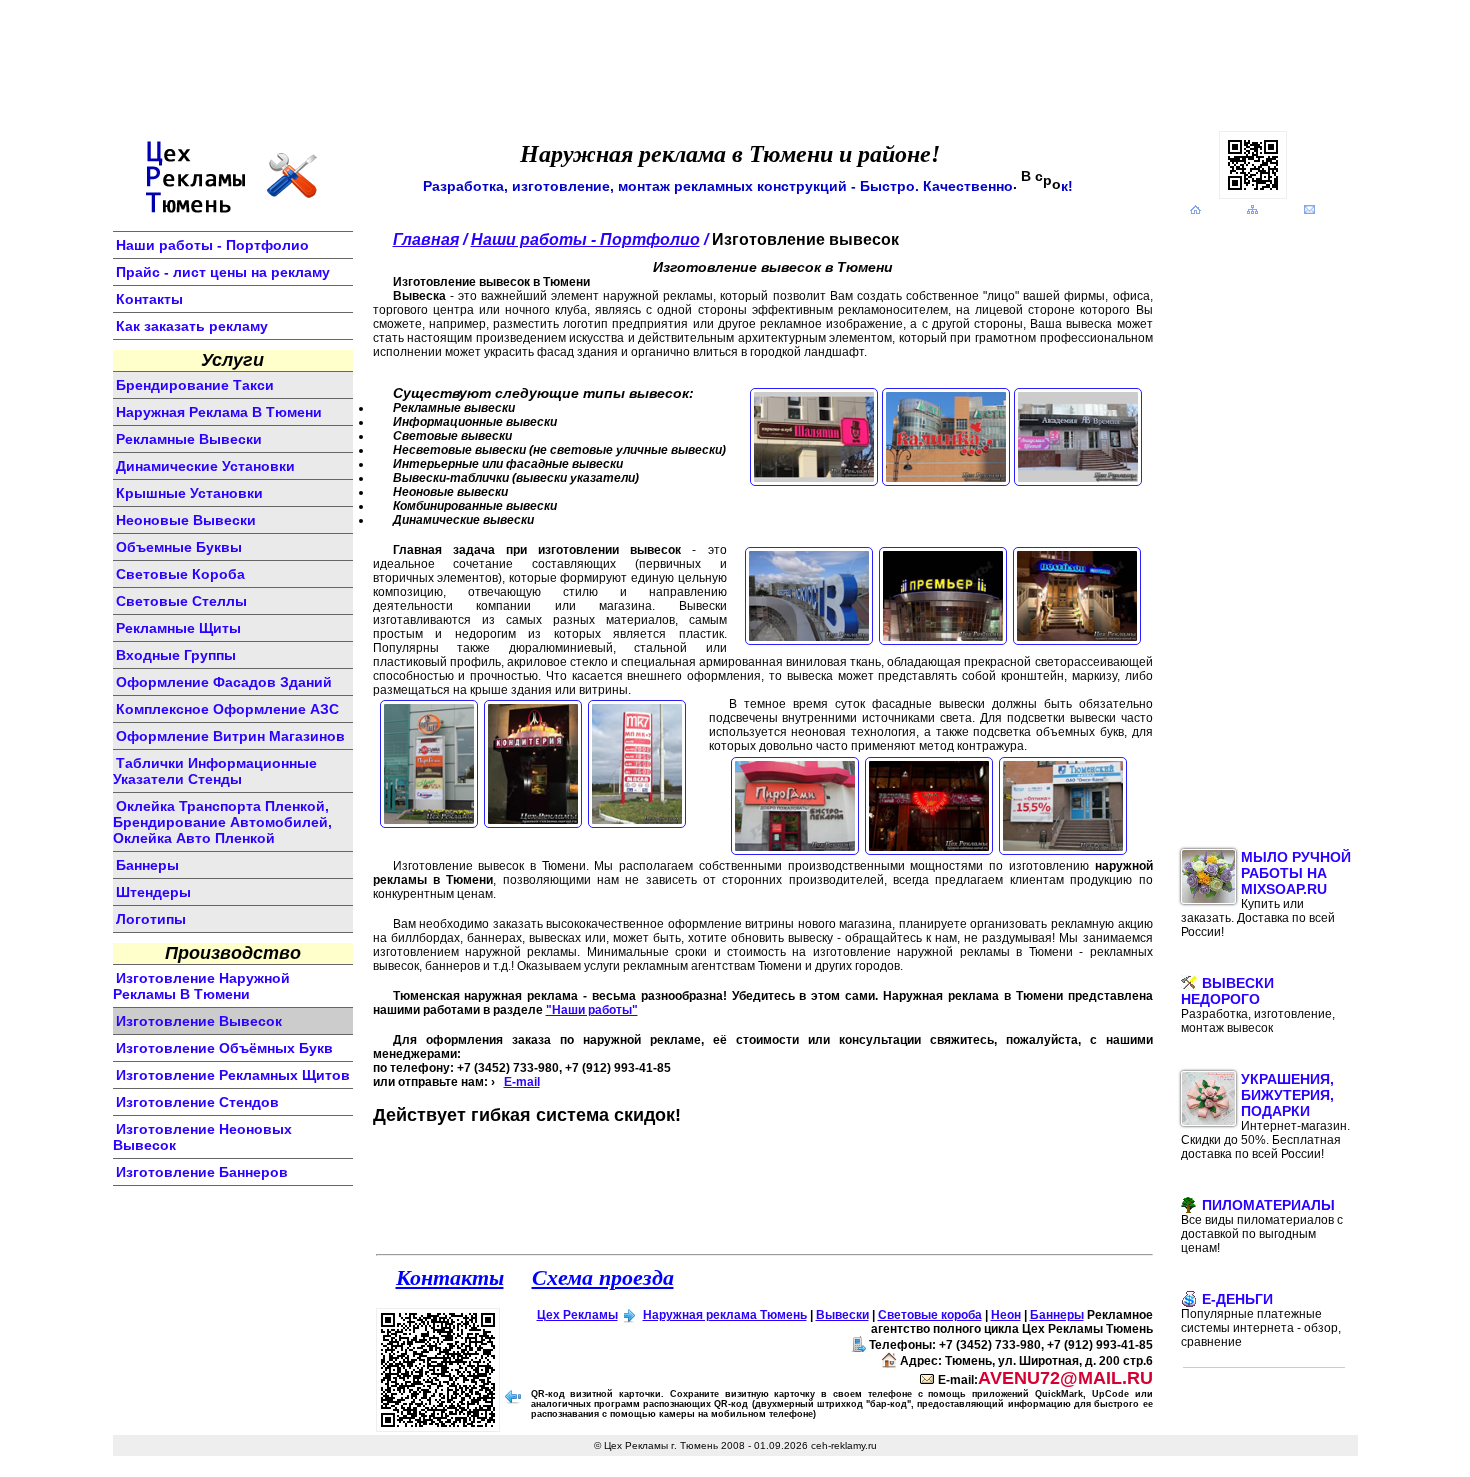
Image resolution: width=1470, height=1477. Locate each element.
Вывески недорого (1258, 1005)
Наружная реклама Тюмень (725, 1315)
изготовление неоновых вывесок (202, 1137)
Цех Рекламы (577, 1315)
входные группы (176, 655)
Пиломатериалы (1262, 1226)
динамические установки (205, 466)
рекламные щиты (178, 628)
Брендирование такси (195, 385)
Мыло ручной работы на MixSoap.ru (1266, 894)
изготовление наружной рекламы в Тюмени (201, 986)
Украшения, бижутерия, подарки (1265, 1116)
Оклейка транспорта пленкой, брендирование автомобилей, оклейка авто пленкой (222, 822)
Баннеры (1057, 1315)
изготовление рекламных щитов (233, 1075)
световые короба (180, 574)
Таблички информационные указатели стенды (215, 771)
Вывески (842, 1315)
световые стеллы (181, 601)
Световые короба (930, 1315)
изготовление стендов (197, 1102)
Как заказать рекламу (192, 326)
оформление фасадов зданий (224, 682)
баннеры (147, 865)
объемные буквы (179, 547)
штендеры (153, 892)
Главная (426, 239)
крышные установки (189, 493)
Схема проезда (603, 1276)
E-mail (522, 1082)
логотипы (151, 919)
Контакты (149, 299)
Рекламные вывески (189, 439)
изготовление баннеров (202, 1172)
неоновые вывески (186, 520)
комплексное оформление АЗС (227, 709)
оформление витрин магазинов (230, 736)
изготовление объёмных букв (224, 1048)
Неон (1006, 1315)
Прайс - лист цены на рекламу (223, 272)
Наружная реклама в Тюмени (219, 412)
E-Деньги (1261, 1320)
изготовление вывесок (199, 1021)
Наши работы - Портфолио (212, 245)
